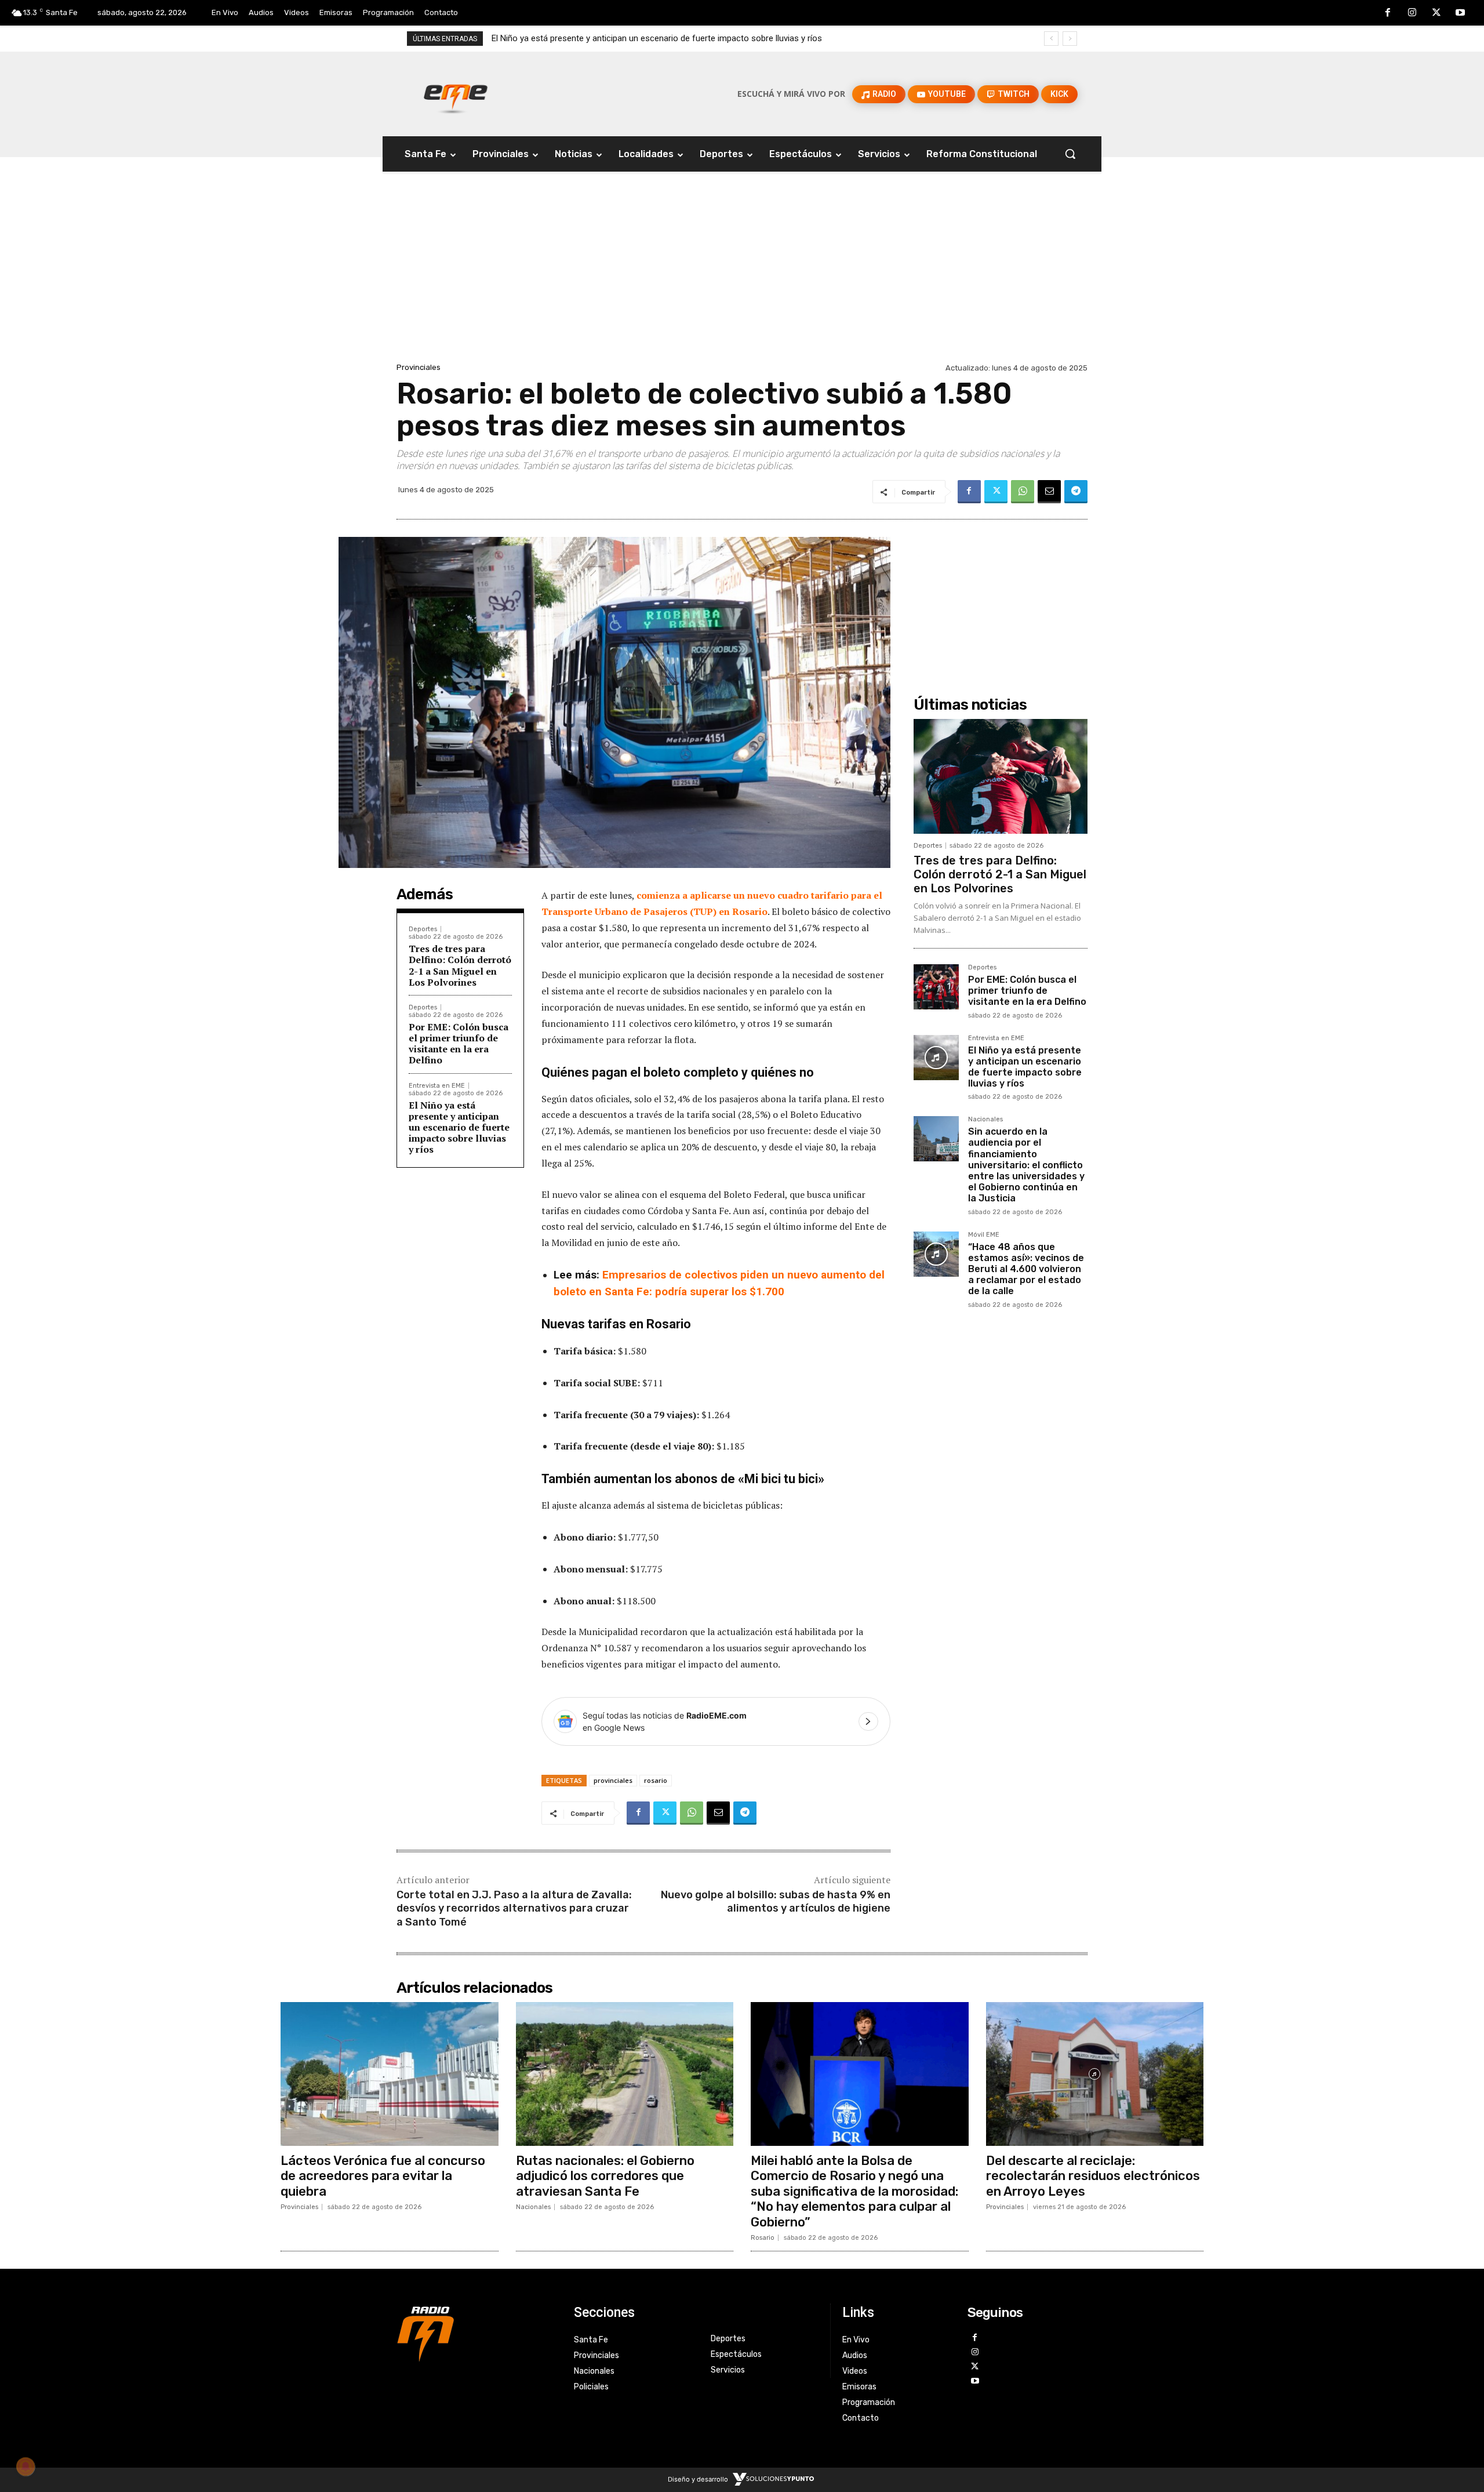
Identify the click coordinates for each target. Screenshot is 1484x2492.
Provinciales (419, 367)
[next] (1070, 39)
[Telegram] (1076, 492)
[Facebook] (1388, 13)
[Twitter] (1436, 13)
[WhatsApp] (1023, 492)
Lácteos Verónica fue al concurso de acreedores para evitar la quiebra (383, 2176)
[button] (1070, 154)
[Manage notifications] (26, 2466)
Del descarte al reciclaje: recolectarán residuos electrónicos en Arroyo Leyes (1093, 2176)
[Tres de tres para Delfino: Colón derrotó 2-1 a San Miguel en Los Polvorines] (1001, 776)
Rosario (763, 2238)
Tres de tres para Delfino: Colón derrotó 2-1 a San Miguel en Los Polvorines (460, 965)
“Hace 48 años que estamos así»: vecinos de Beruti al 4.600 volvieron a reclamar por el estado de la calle (1026, 1269)
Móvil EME (984, 1235)
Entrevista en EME (437, 1086)
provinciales (613, 1780)
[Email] (1049, 492)
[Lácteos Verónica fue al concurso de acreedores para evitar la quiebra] (390, 2074)
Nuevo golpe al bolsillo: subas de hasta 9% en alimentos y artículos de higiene (776, 1901)
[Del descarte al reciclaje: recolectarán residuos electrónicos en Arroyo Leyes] (1095, 2074)
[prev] (1051, 39)
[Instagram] (1412, 13)
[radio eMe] (477, 2333)
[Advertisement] (742, 273)
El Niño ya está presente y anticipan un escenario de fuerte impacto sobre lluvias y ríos (459, 1127)
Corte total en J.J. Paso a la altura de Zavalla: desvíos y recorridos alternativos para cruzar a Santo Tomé (514, 1908)
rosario (656, 1780)
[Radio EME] (456, 94)
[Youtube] (1460, 13)
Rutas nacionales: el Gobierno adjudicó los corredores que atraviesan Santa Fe (605, 2176)
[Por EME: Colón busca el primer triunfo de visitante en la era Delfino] (936, 987)
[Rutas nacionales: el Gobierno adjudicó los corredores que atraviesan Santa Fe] (625, 2074)
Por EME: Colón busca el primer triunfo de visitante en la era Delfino (459, 1044)
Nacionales (985, 1120)
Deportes (423, 929)
